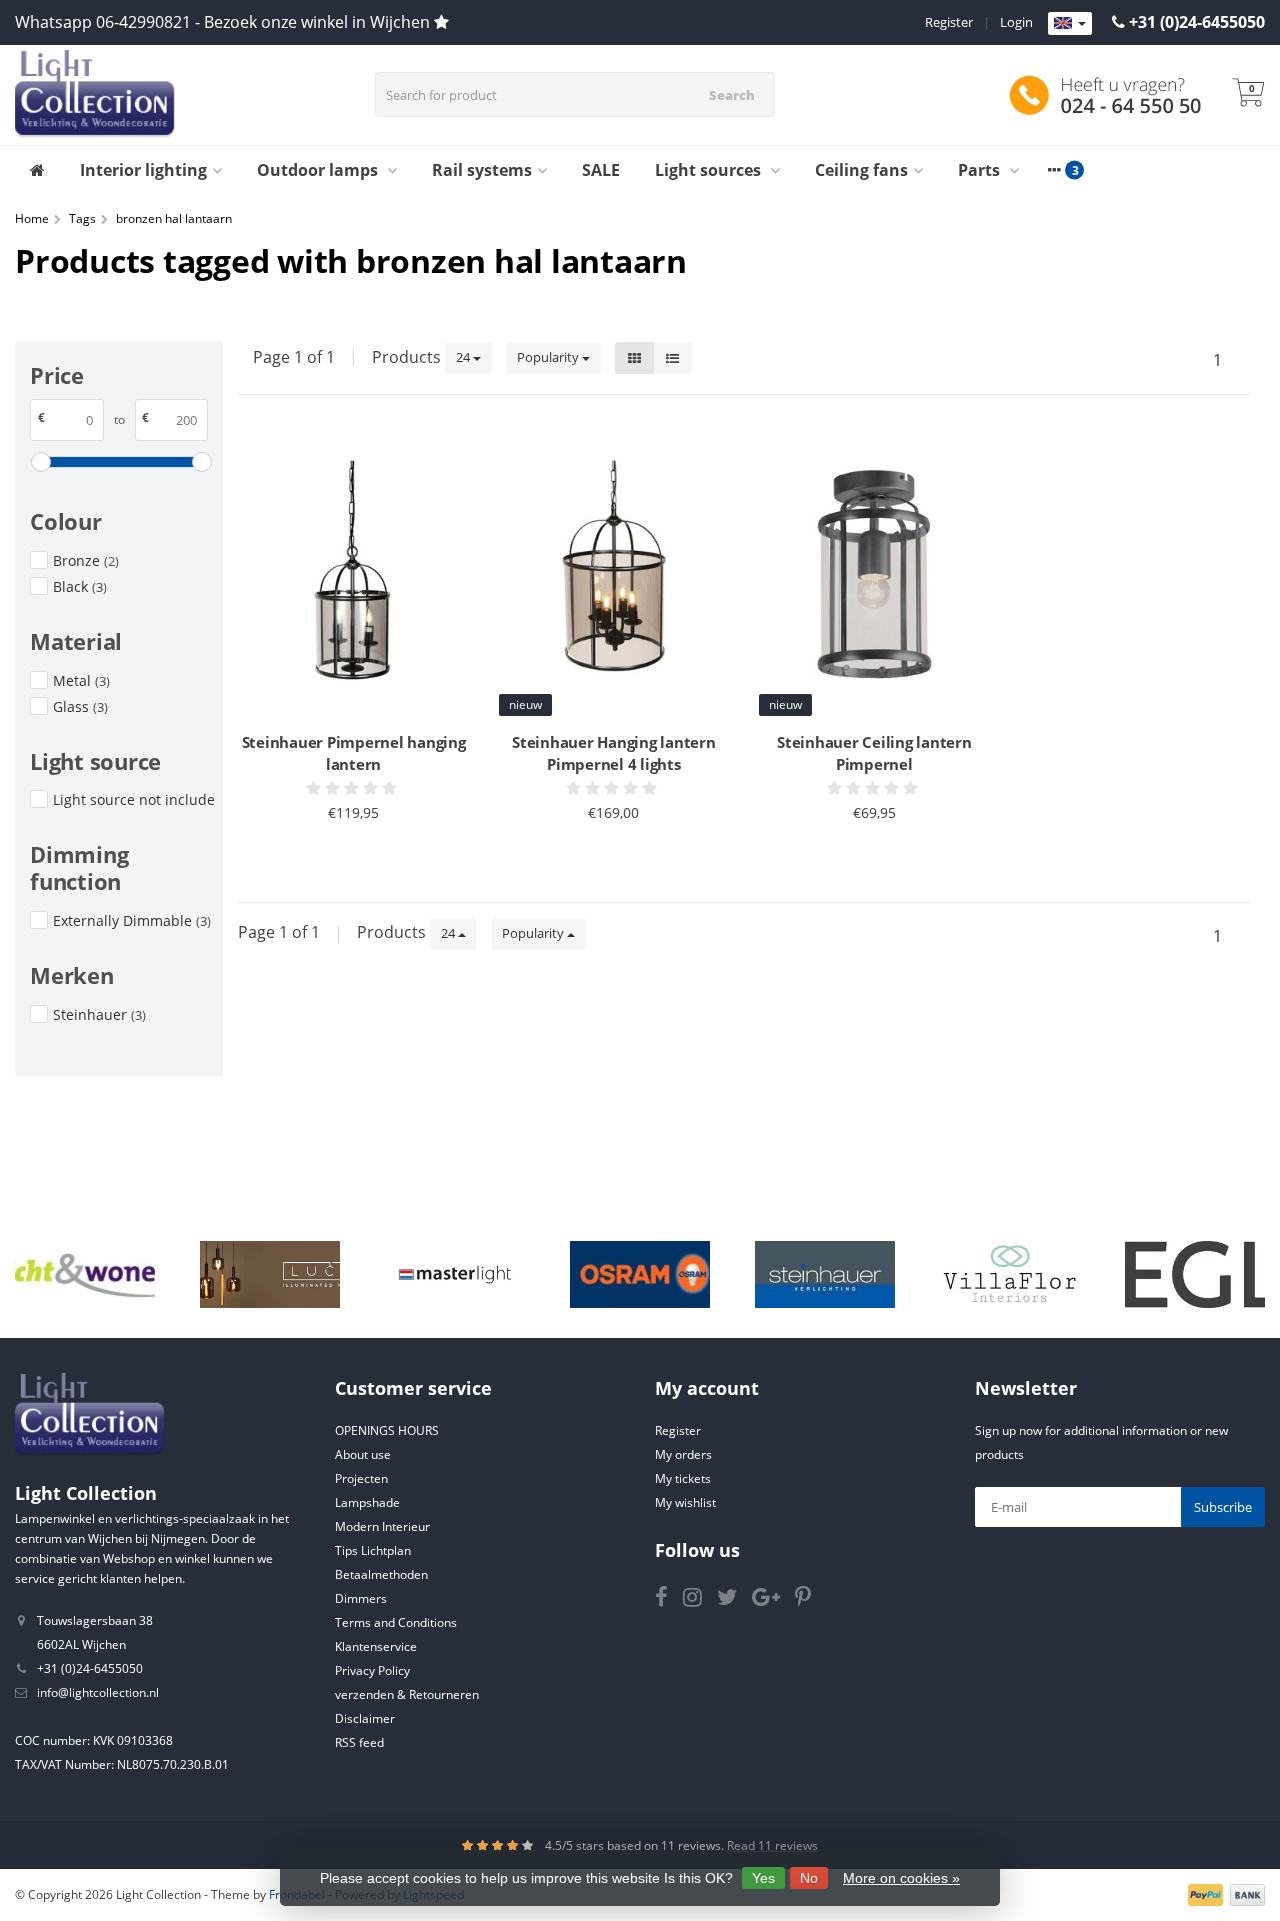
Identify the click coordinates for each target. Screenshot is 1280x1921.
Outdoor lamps (319, 170)
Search (732, 95)
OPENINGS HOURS (387, 1430)
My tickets (683, 1478)
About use (363, 1454)
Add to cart (344, 851)
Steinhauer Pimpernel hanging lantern (354, 753)
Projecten (361, 1478)
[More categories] (1054, 170)
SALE (601, 170)
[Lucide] (270, 1274)
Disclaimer (365, 1718)
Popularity (549, 357)
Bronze (86, 560)
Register (949, 22)
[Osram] (640, 1274)
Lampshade (367, 1502)
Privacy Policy (372, 1670)
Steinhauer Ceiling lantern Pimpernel (874, 753)
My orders (683, 1454)
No (809, 1878)
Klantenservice (376, 1646)
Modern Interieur (382, 1526)
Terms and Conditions (396, 1622)
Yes (763, 1878)
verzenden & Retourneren (407, 1694)
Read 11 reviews (772, 1845)
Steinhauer (99, 1014)
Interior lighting (143, 170)
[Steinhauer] (825, 1274)
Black (80, 586)
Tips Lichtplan (373, 1550)
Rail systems (482, 170)
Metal (81, 680)
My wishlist (685, 1502)
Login (1016, 22)
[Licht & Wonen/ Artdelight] (85, 1274)
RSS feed (359, 1742)
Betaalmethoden (381, 1574)
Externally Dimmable (132, 920)
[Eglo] (1195, 1274)
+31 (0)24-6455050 (1197, 22)
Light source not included (134, 799)
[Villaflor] (1010, 1274)
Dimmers (361, 1598)
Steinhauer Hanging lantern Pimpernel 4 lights (614, 753)
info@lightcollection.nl (98, 1692)
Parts (981, 170)
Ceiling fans (861, 170)
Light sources (710, 170)
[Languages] (1070, 24)
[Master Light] (455, 1274)
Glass (80, 706)
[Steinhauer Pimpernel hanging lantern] (353, 576)
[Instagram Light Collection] (700, 1600)
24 (464, 357)
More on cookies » (901, 1878)
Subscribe (1223, 1507)
